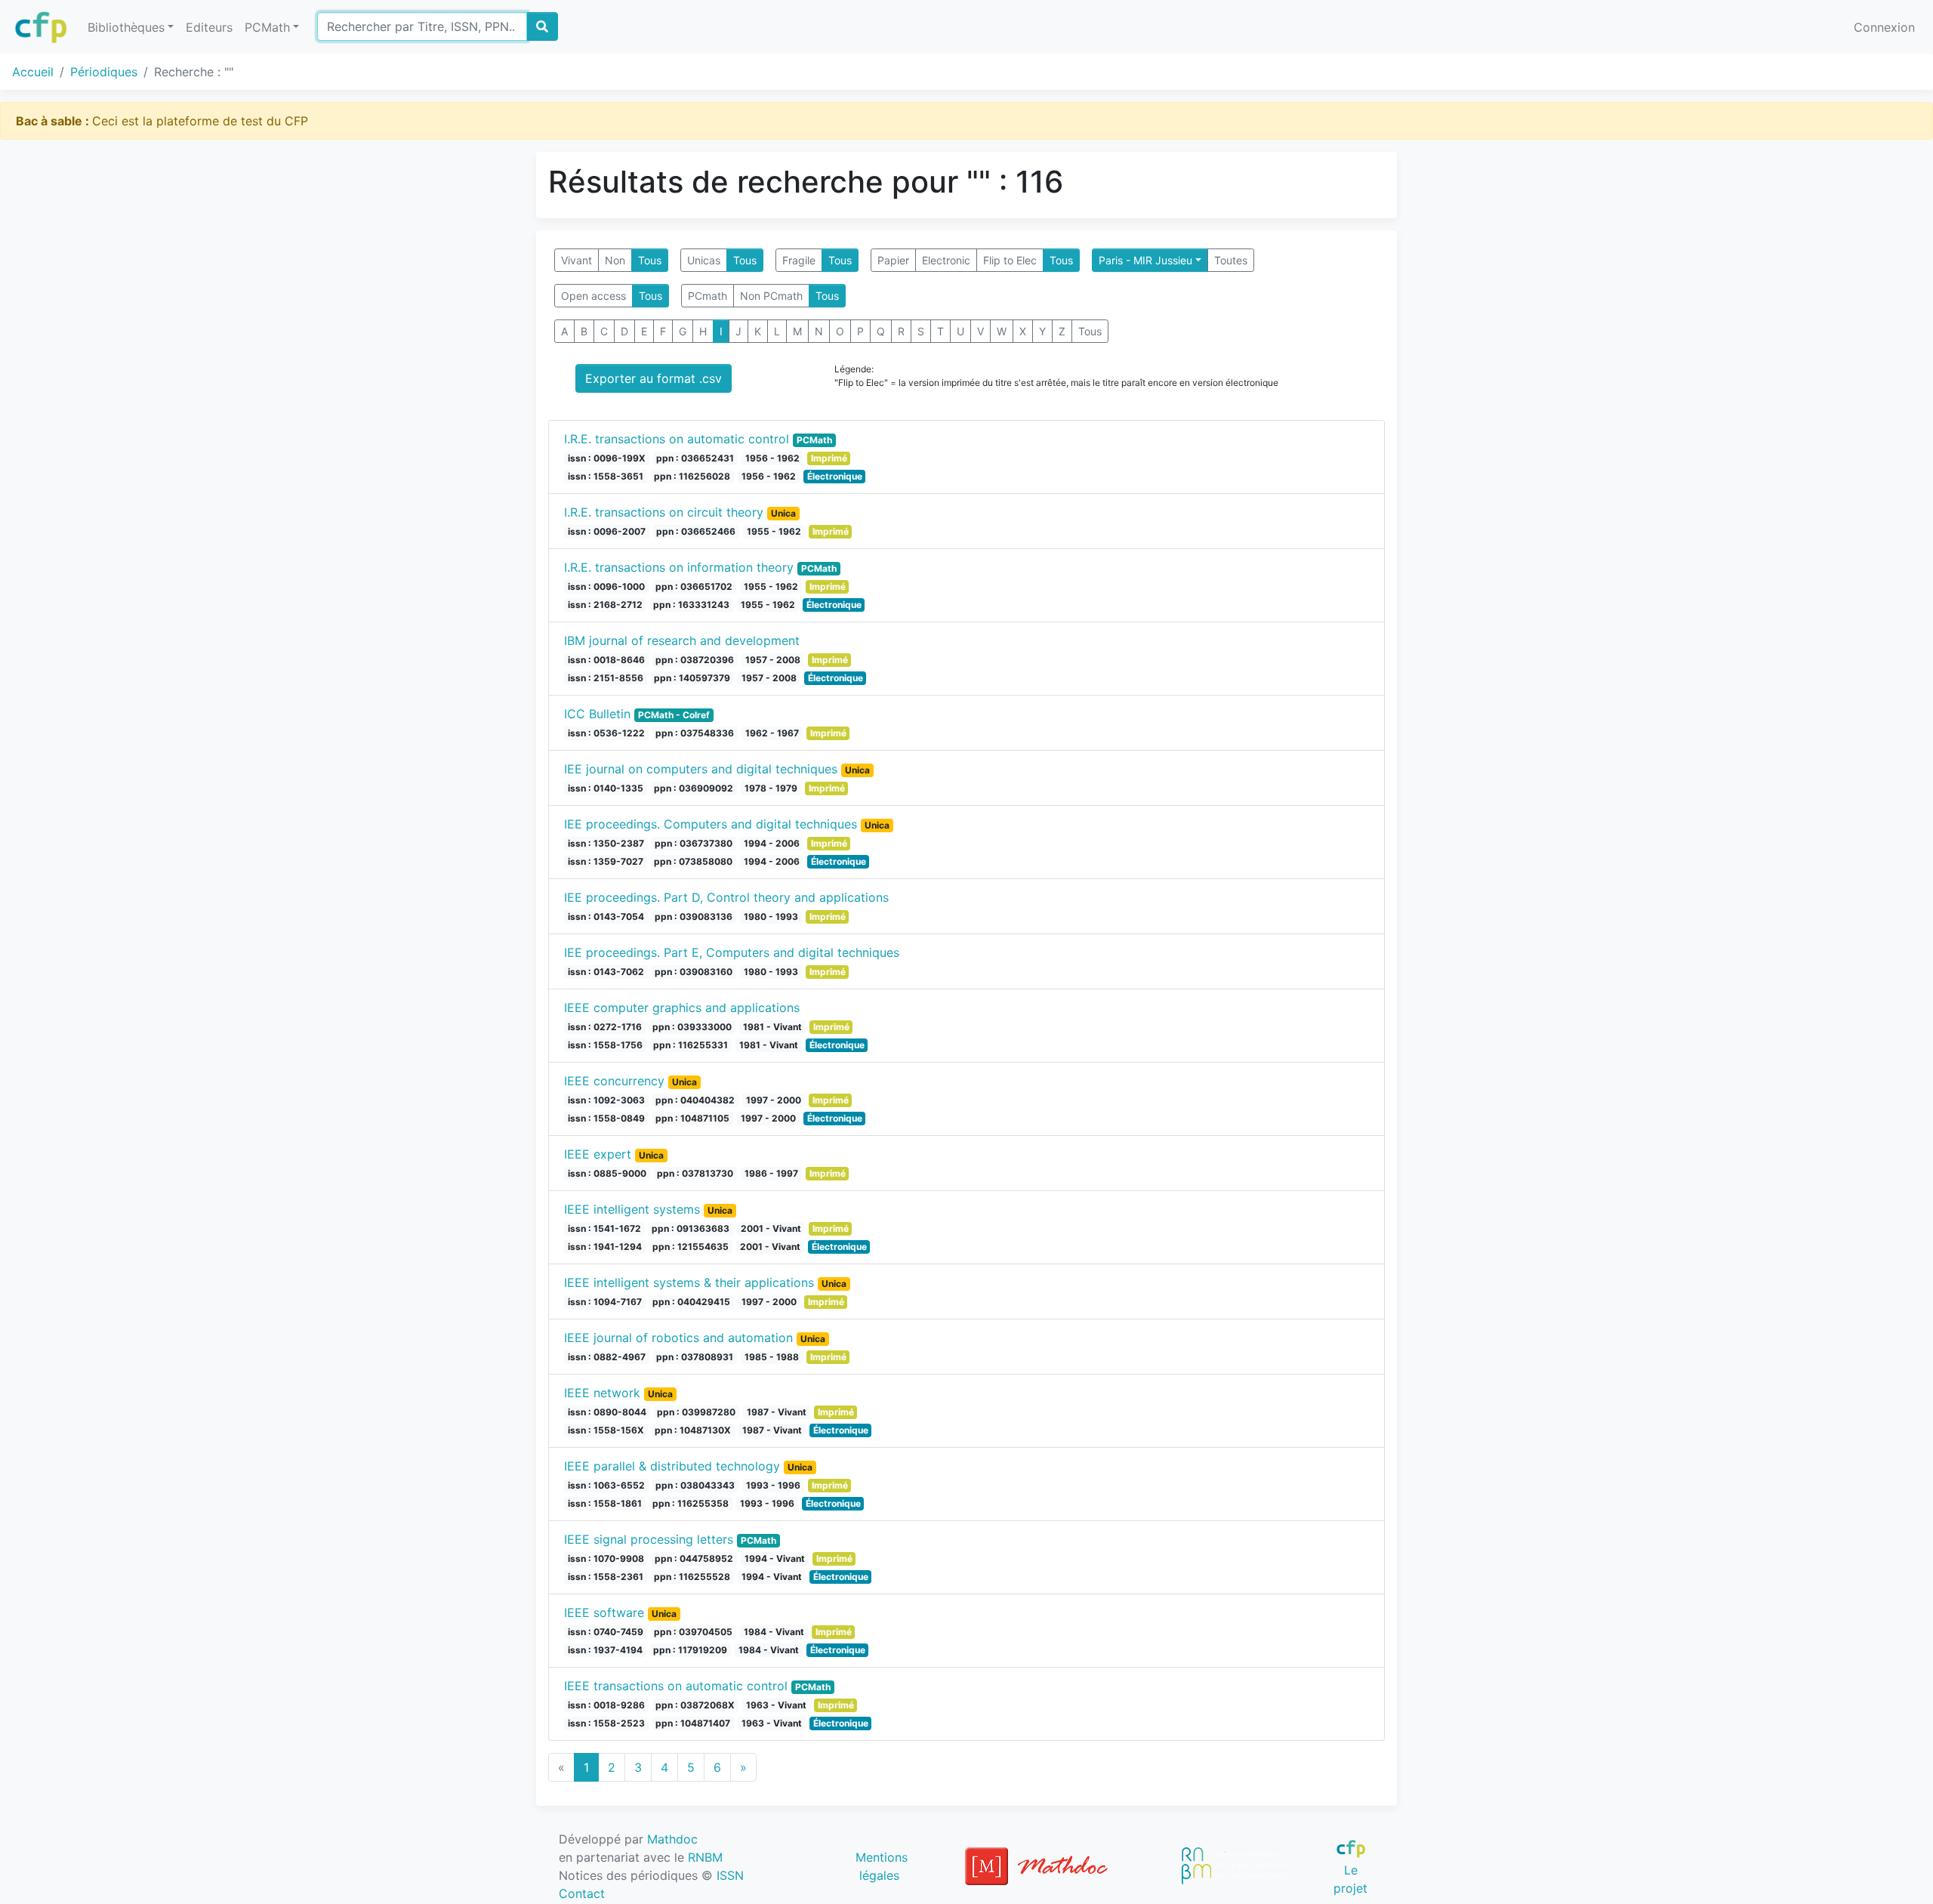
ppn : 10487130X (693, 1430)
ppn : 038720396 (695, 660)
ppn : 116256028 (692, 476)
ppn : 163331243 (691, 605)
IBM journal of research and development (682, 640)
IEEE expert (598, 1154)
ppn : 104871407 (693, 1723)
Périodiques (104, 72)
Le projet (1350, 1879)
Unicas (704, 260)
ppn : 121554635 (691, 1247)
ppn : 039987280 (696, 1412)
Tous (650, 260)
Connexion (1884, 27)
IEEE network (602, 1393)
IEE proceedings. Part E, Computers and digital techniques (732, 952)
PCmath (708, 296)
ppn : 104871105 (692, 1118)
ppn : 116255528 (692, 1577)
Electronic (946, 260)
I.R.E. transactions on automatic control (677, 439)
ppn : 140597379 (692, 678)
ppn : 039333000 (692, 1027)
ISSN (730, 1875)
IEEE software (604, 1612)
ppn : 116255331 (691, 1045)
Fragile (799, 260)
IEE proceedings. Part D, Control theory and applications (726, 897)
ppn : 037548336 (695, 733)
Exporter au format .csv (654, 378)
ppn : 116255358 (691, 1503)
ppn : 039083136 (694, 917)
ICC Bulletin (597, 714)
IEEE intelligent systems (632, 1209)
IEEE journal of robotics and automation (678, 1338)
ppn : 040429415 (691, 1302)
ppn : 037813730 (695, 1173)
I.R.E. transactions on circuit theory (664, 512)
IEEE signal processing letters (649, 1539)
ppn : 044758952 (694, 1558)
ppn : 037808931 (695, 1357)
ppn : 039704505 (693, 1632)
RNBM (705, 1857)
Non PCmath (771, 296)
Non (615, 260)
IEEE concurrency (614, 1081)
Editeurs (209, 27)
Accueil (33, 72)
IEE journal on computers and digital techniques (701, 769)
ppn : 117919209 (690, 1650)
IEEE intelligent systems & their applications (689, 1282)
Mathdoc (672, 1839)
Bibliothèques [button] (126, 27)
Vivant (577, 260)
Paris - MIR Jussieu (1145, 260)
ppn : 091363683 (691, 1228)
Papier (893, 260)
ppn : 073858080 (693, 861)
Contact (582, 1893)
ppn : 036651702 (694, 586)
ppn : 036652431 (695, 458)
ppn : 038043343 (695, 1485)
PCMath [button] (267, 27)
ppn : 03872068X (695, 1705)
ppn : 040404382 (695, 1100)
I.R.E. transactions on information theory (679, 567)
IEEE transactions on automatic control (676, 1686)
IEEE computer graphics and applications (682, 1008)
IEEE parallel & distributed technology (672, 1466)
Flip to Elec (1010, 260)
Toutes (1231, 260)
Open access (593, 296)
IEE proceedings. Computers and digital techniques (711, 824)
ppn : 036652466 (696, 531)
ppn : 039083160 (694, 972)
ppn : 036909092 (694, 788)
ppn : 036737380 (694, 843)
